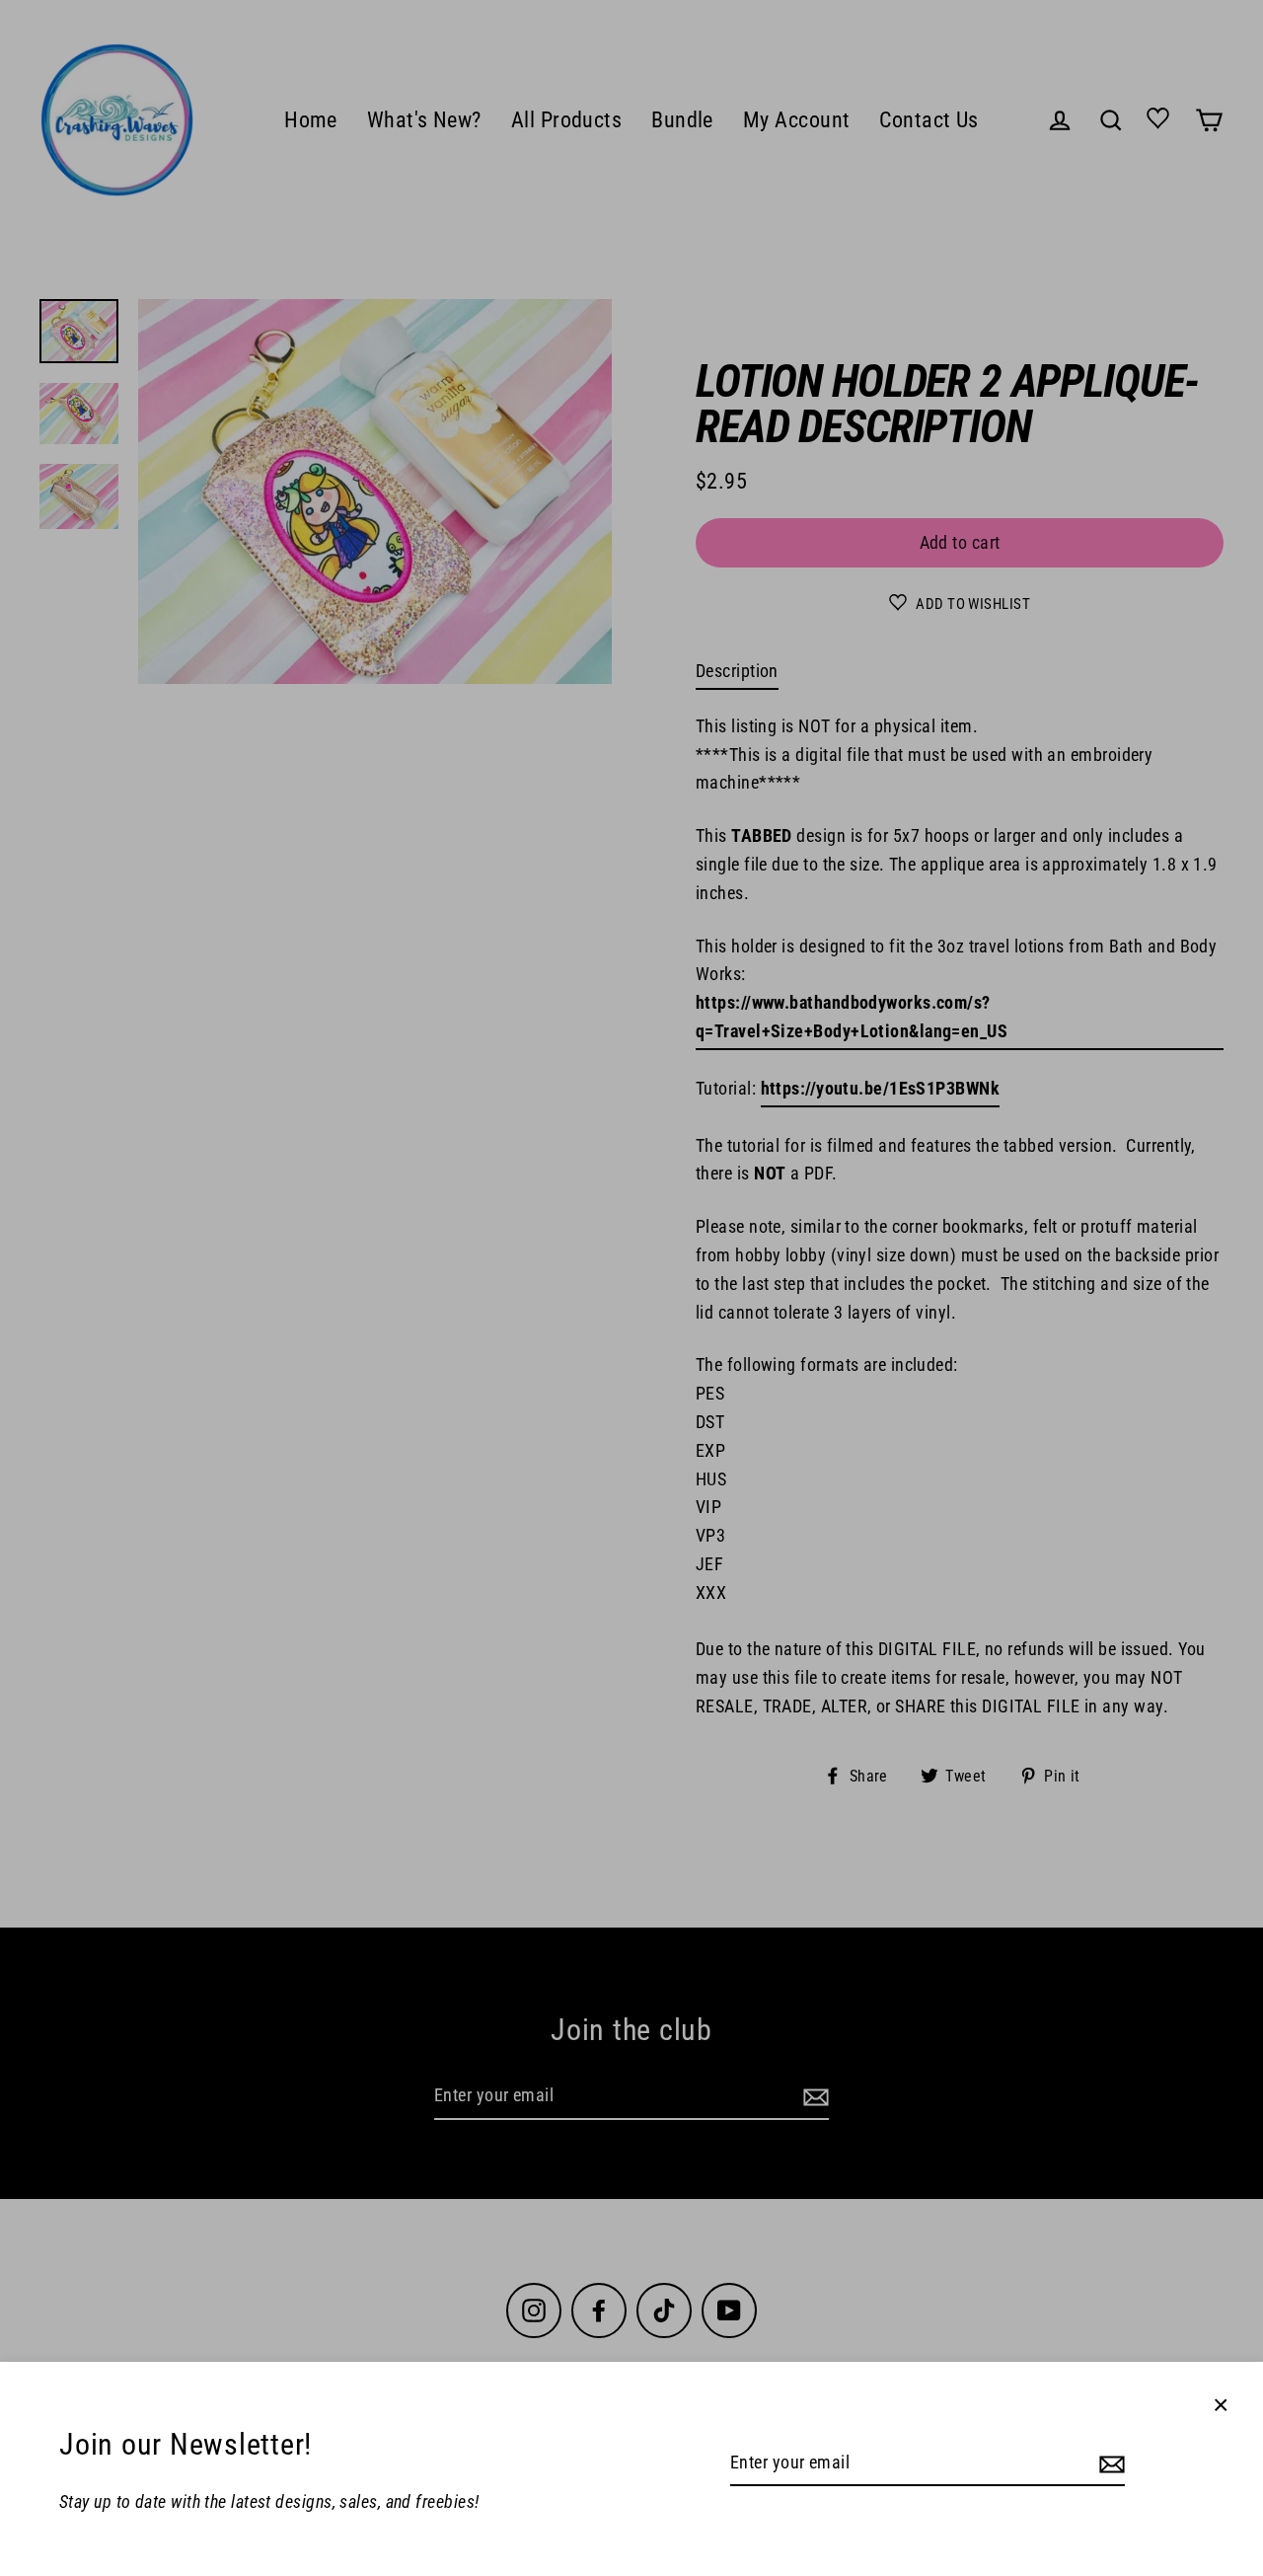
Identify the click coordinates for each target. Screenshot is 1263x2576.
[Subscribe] (1109, 2464)
